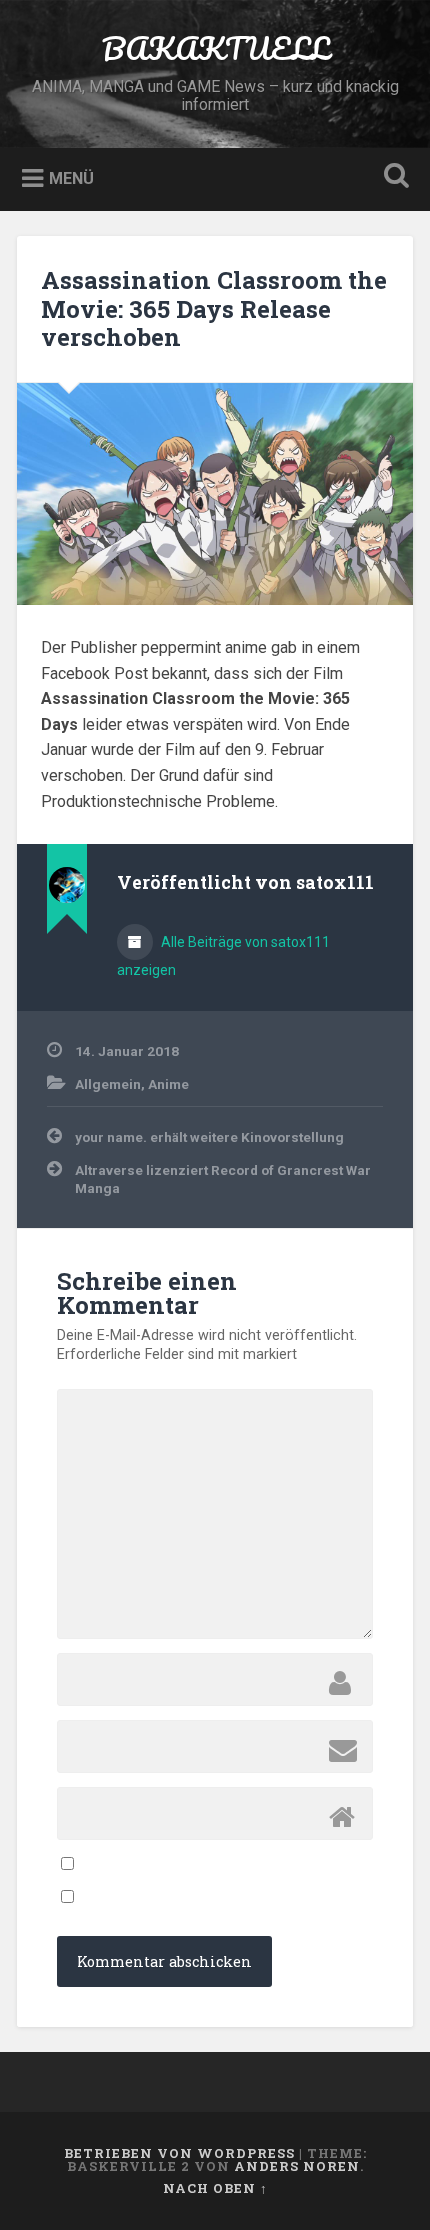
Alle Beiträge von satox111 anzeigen (223, 956)
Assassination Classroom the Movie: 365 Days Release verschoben (214, 309)
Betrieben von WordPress (179, 2153)
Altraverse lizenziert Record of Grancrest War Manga (223, 1179)
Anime (168, 1084)
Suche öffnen (393, 177)
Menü (71, 178)
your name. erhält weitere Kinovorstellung (209, 1137)
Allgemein (108, 1084)
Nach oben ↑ (215, 2188)
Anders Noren (297, 2166)
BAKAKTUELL (215, 48)
